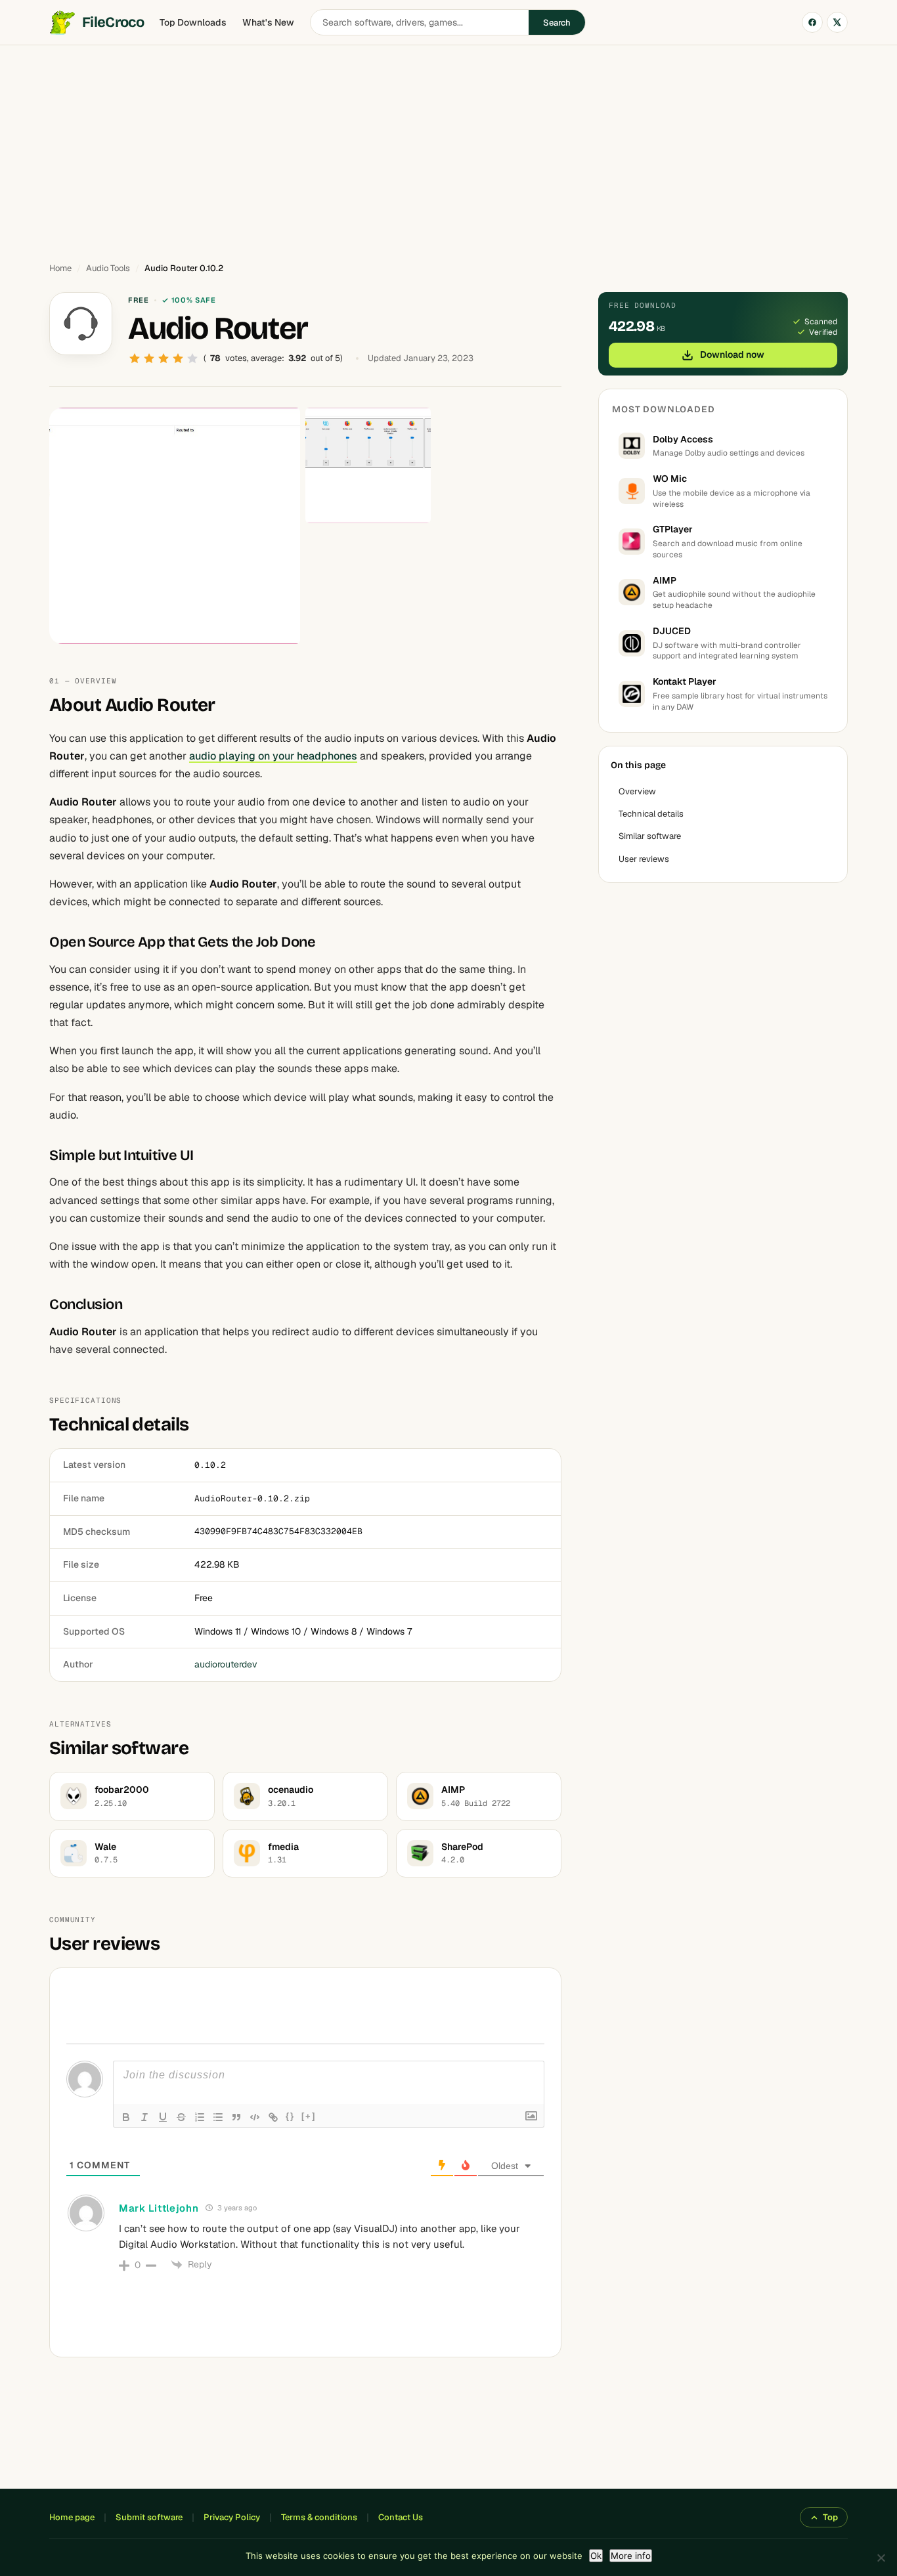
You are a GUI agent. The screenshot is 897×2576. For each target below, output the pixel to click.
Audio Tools (108, 268)
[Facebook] (812, 22)
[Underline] (163, 2117)
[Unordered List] (218, 2117)
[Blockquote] (236, 2117)
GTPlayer (673, 529)
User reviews (644, 859)
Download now (732, 354)
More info (631, 2556)
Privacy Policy (232, 2517)
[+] (309, 2116)
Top (830, 2517)
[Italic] (144, 2117)
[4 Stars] (178, 358)
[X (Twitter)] (837, 22)
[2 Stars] (149, 358)
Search (557, 23)
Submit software (149, 2517)
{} (290, 2116)
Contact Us (401, 2517)
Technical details (651, 814)
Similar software (650, 836)
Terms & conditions (319, 2517)
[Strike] (181, 2117)
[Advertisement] (448, 148)
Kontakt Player (685, 681)
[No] (881, 2558)
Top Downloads (193, 22)
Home (60, 268)
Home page (72, 2517)
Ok (596, 2556)
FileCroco (113, 22)
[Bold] (126, 2117)
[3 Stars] (164, 358)
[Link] (273, 2117)
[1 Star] (135, 358)
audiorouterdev (226, 1664)
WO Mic (670, 479)
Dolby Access (683, 439)
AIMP (665, 580)
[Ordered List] (200, 2117)
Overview (637, 791)
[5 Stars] (192, 358)
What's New (268, 22)
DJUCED (672, 631)
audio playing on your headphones (273, 756)
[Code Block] (255, 2117)
